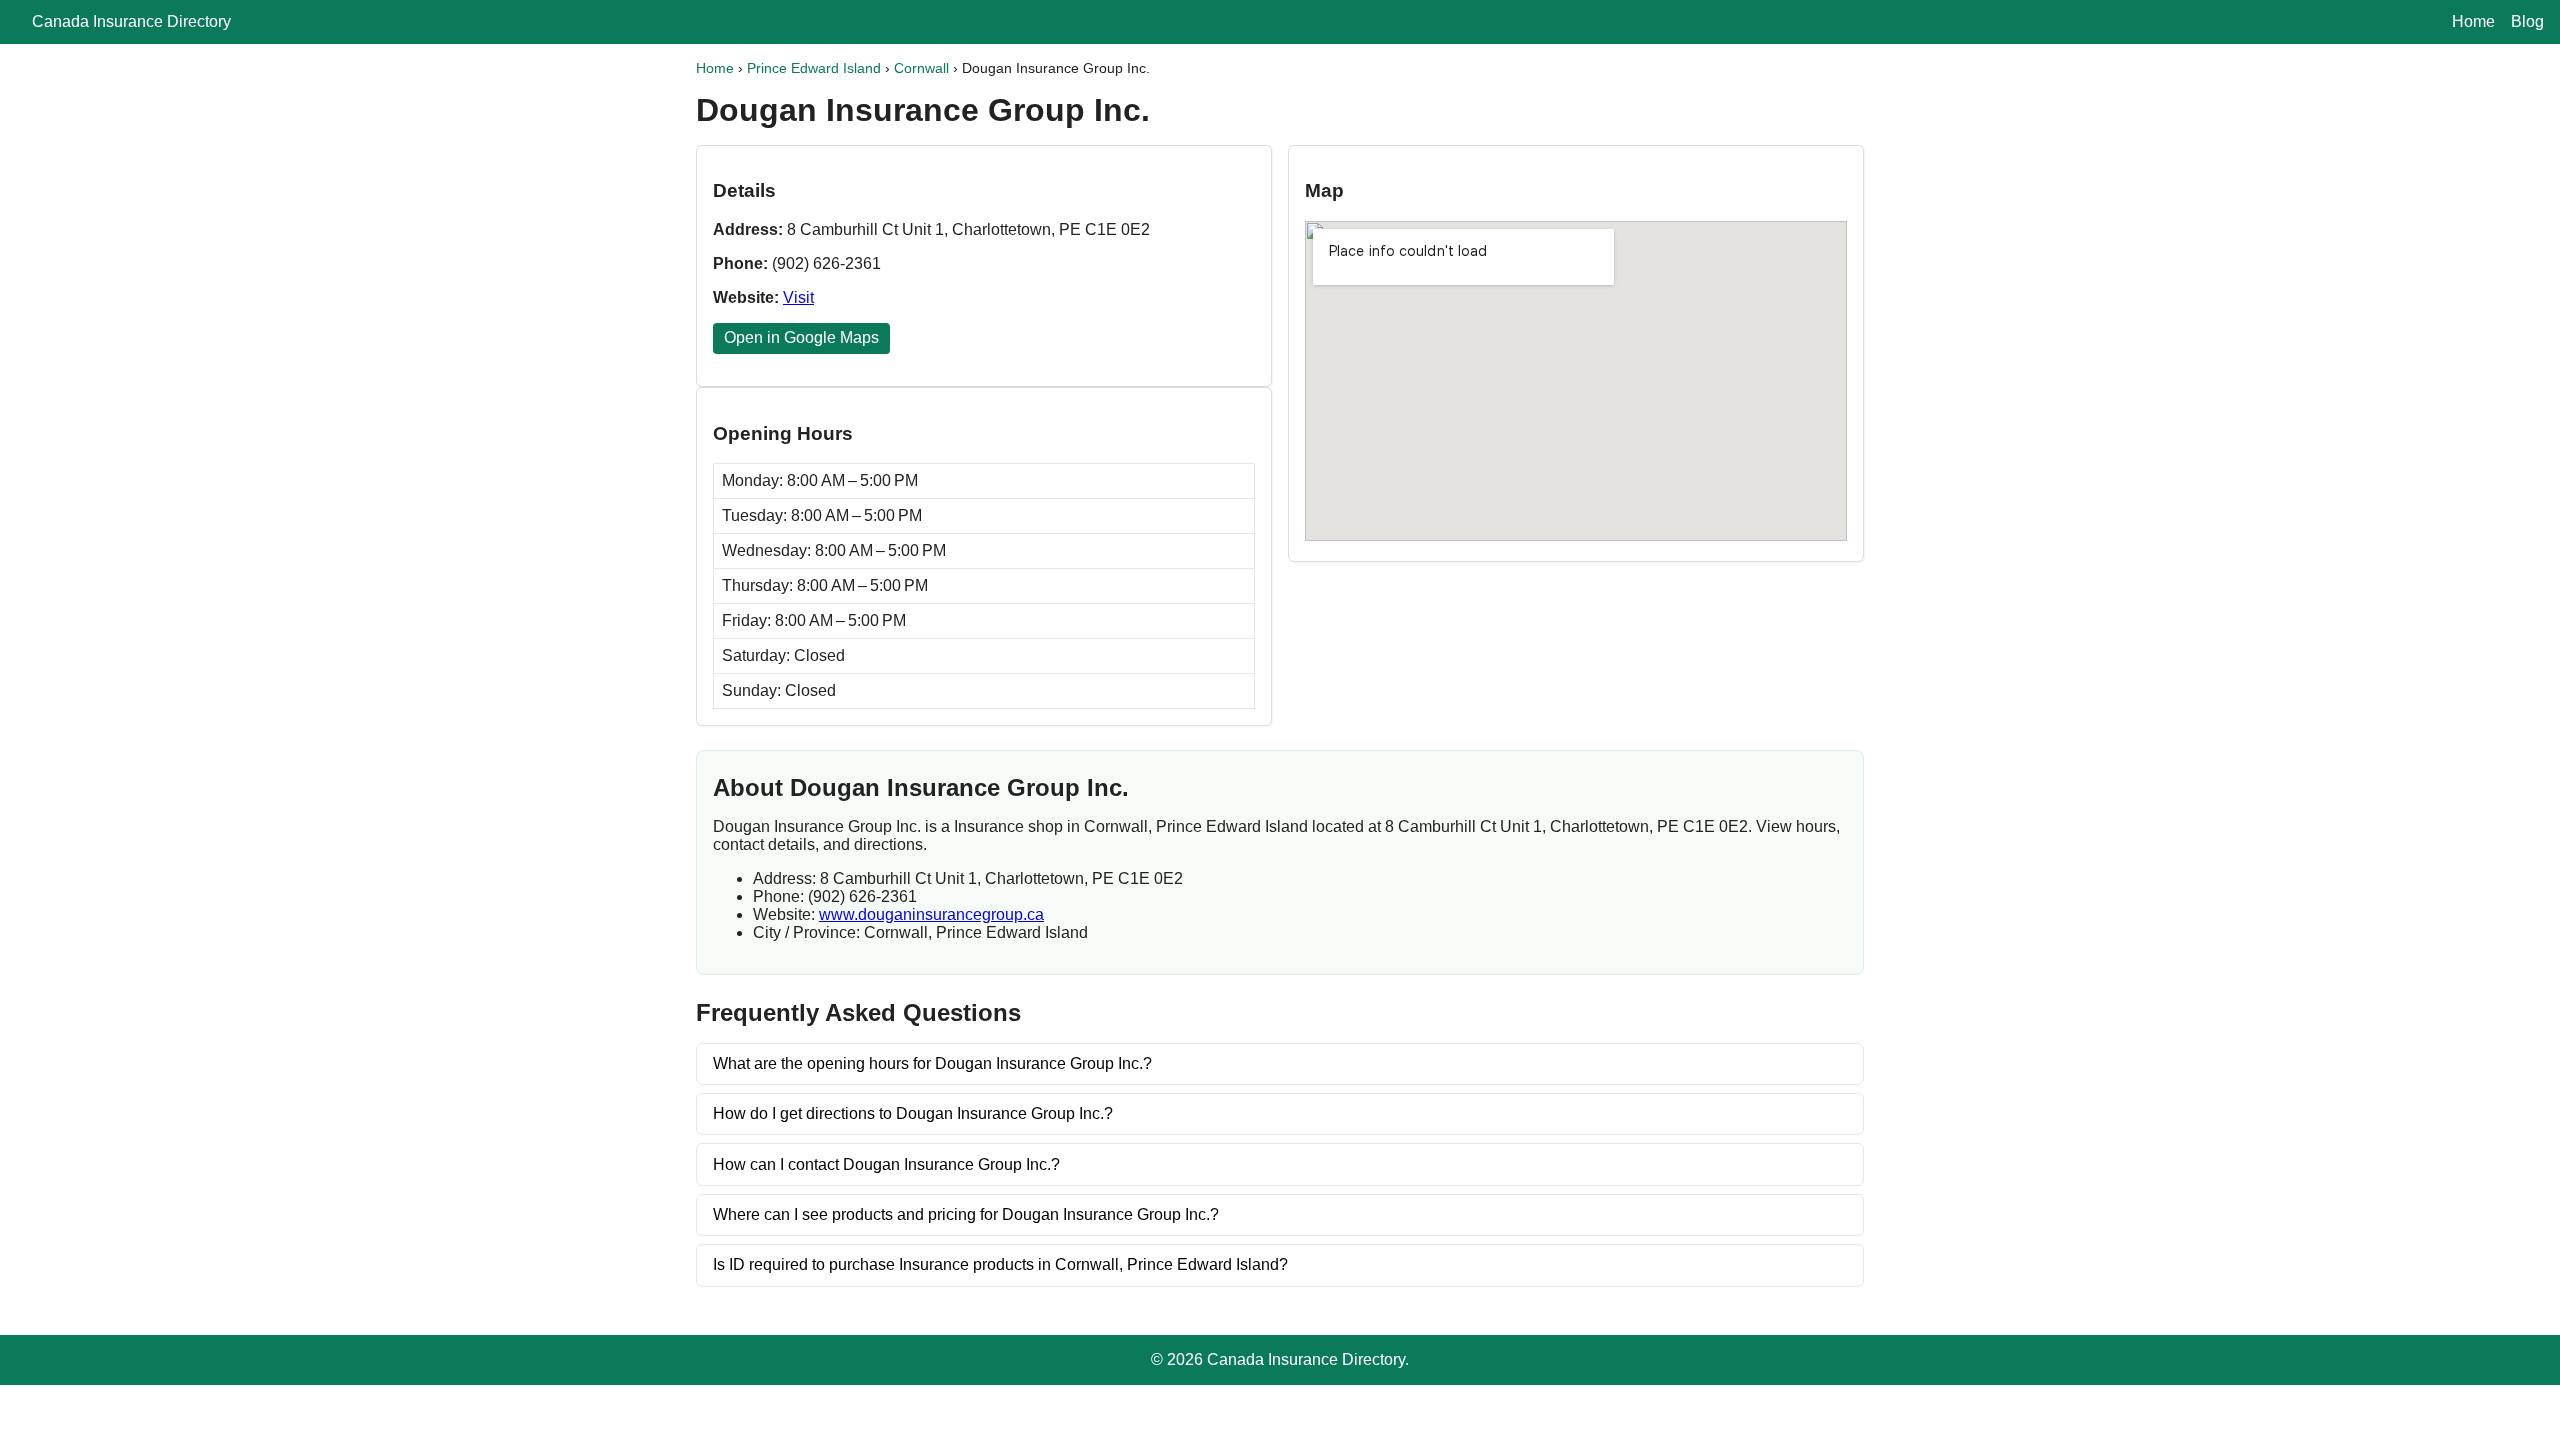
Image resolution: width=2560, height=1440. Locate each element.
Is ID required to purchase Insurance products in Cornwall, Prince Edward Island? (1000, 1264)
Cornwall (921, 68)
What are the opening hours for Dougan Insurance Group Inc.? (932, 1063)
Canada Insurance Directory (131, 21)
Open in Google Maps (801, 337)
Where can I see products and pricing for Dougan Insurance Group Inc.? (966, 1214)
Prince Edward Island (814, 68)
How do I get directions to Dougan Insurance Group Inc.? (913, 1113)
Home (2473, 21)
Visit (798, 297)
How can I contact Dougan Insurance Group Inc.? (886, 1164)
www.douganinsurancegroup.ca (931, 914)
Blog (2527, 21)
